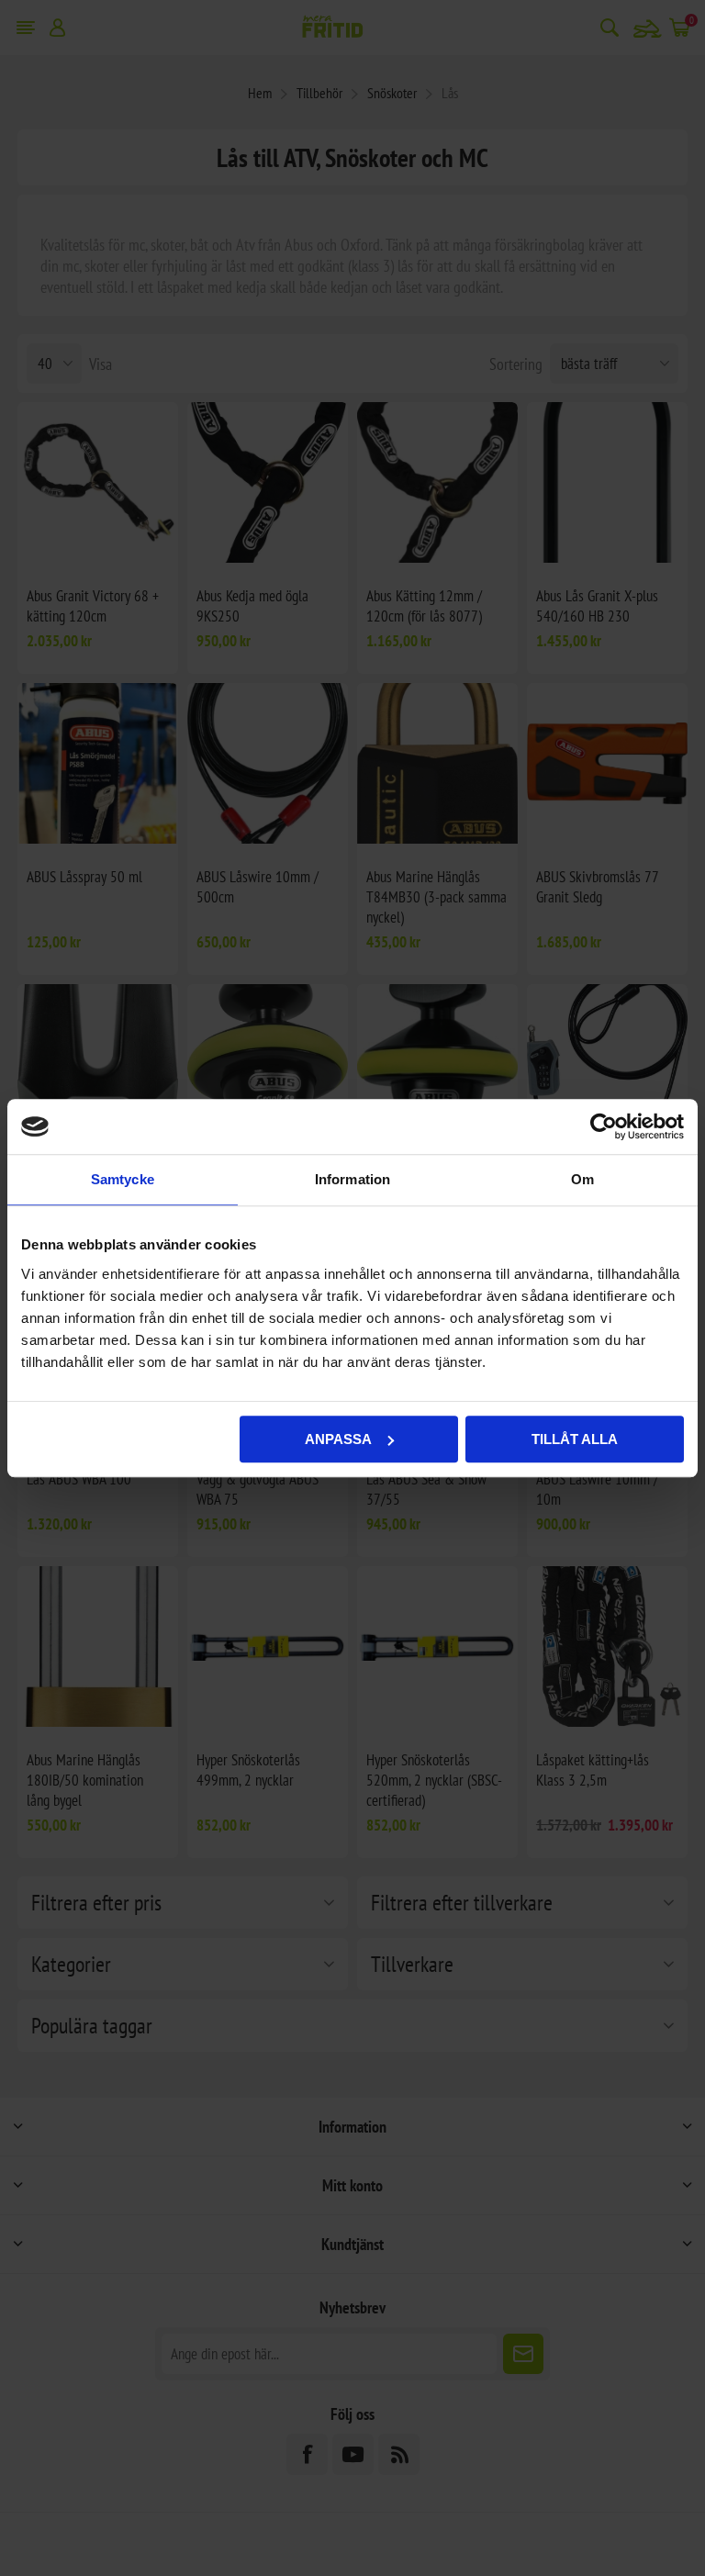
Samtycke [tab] (123, 1179)
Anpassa (338, 1439)
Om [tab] (582, 1179)
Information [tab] (352, 1179)
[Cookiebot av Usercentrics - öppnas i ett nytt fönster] (604, 1126)
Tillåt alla (575, 1439)
